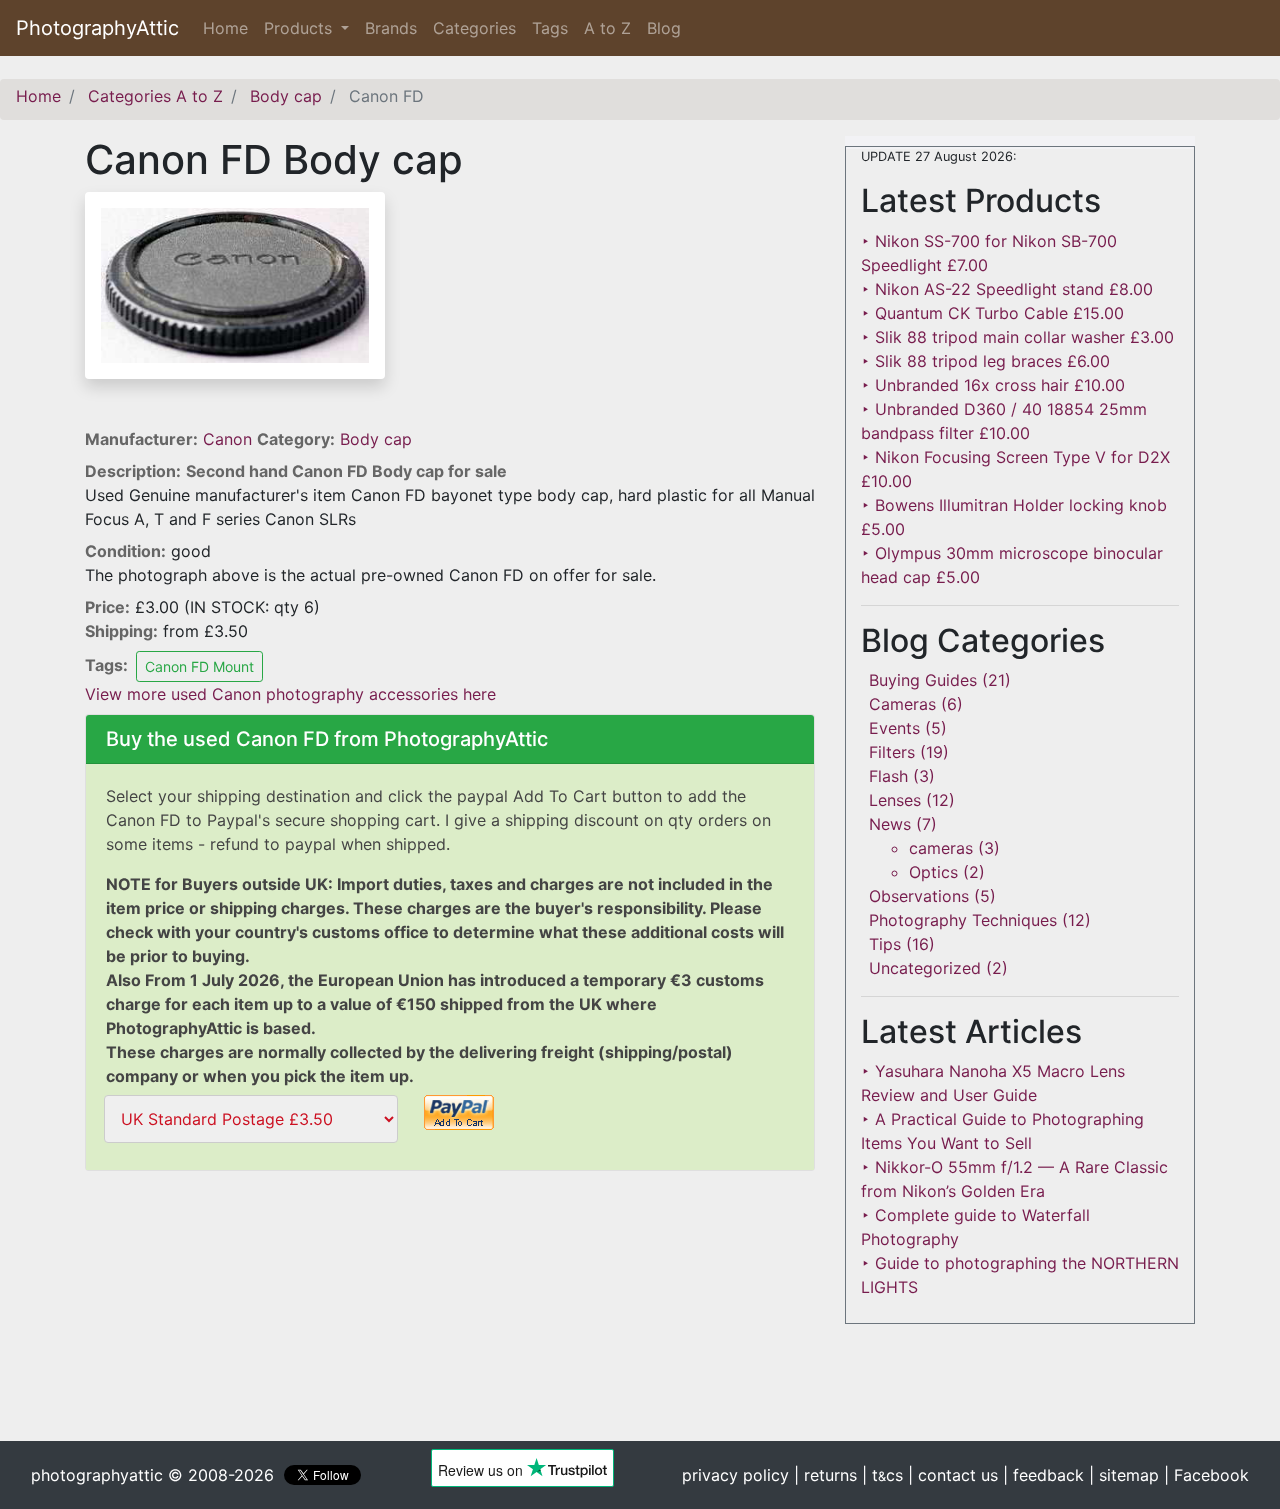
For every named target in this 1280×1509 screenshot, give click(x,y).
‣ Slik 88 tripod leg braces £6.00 (985, 361)
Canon (230, 439)
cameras (941, 848)
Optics (933, 872)
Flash (888, 776)
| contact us (953, 1475)
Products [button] (300, 28)
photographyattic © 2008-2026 (152, 1475)
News (890, 824)
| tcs (882, 1475)
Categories (474, 28)
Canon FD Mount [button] (199, 666)
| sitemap (1124, 1475)
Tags (550, 28)
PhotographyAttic (97, 28)
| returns (825, 1475)
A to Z (607, 28)
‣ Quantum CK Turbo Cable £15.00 (992, 313)
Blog (664, 28)
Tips (885, 944)
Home (229, 28)
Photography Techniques (963, 920)
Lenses (895, 800)
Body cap (376, 439)
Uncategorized (925, 968)
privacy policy (735, 1475)
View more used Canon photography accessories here (290, 694)
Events (894, 728)
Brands (391, 28)
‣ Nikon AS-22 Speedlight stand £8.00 (1007, 289)
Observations (919, 896)
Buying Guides (923, 680)
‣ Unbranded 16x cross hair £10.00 (993, 385)
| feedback (1043, 1475)
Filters (892, 752)
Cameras (902, 704)
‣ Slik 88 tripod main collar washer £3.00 (1017, 337)
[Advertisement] (450, 1319)
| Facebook (1206, 1475)
